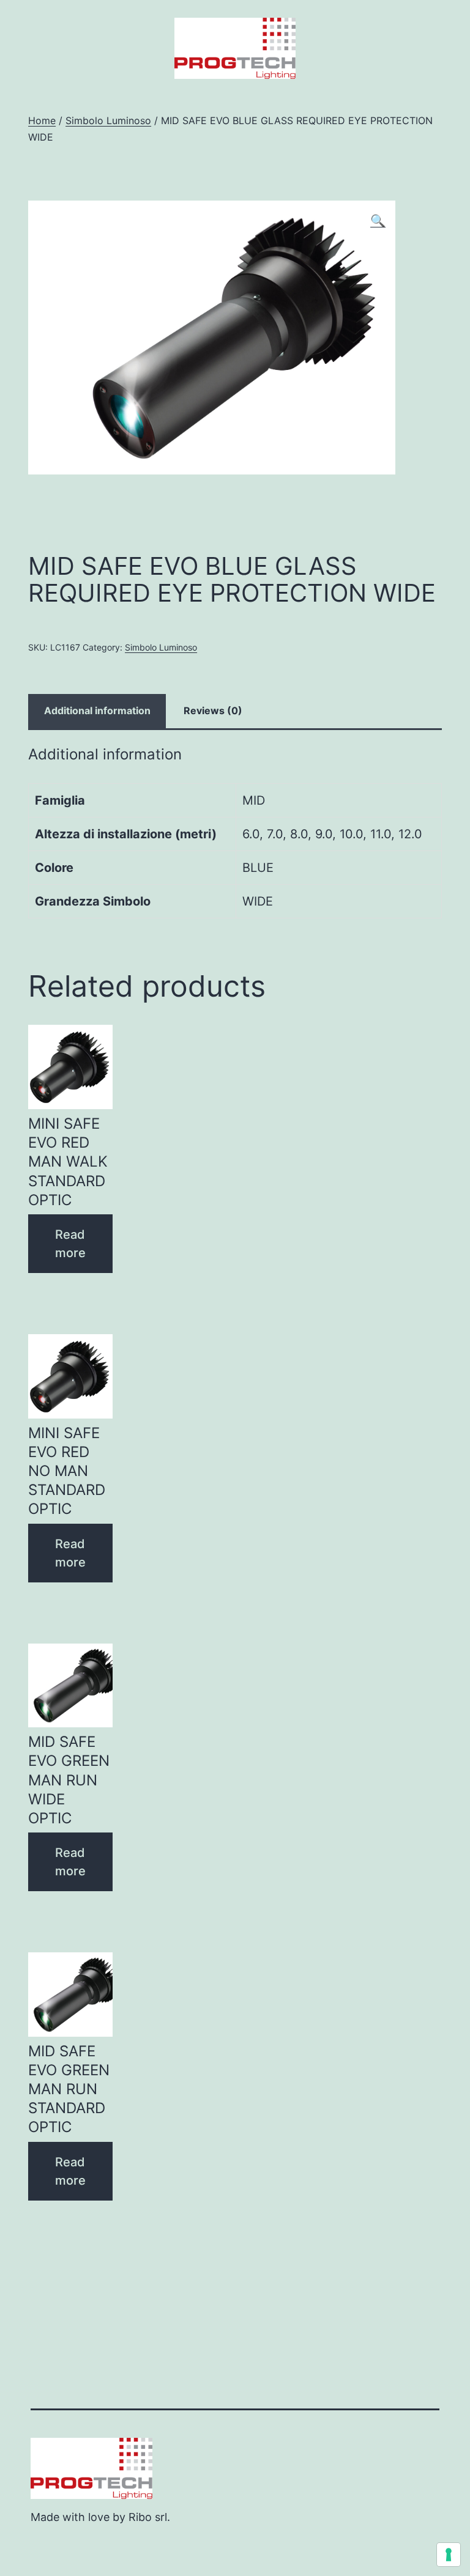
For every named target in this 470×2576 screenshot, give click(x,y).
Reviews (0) (213, 710)
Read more (70, 1244)
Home (42, 120)
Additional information (97, 710)
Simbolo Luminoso (108, 120)
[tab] (97, 711)
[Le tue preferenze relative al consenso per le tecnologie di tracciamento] (449, 2555)
